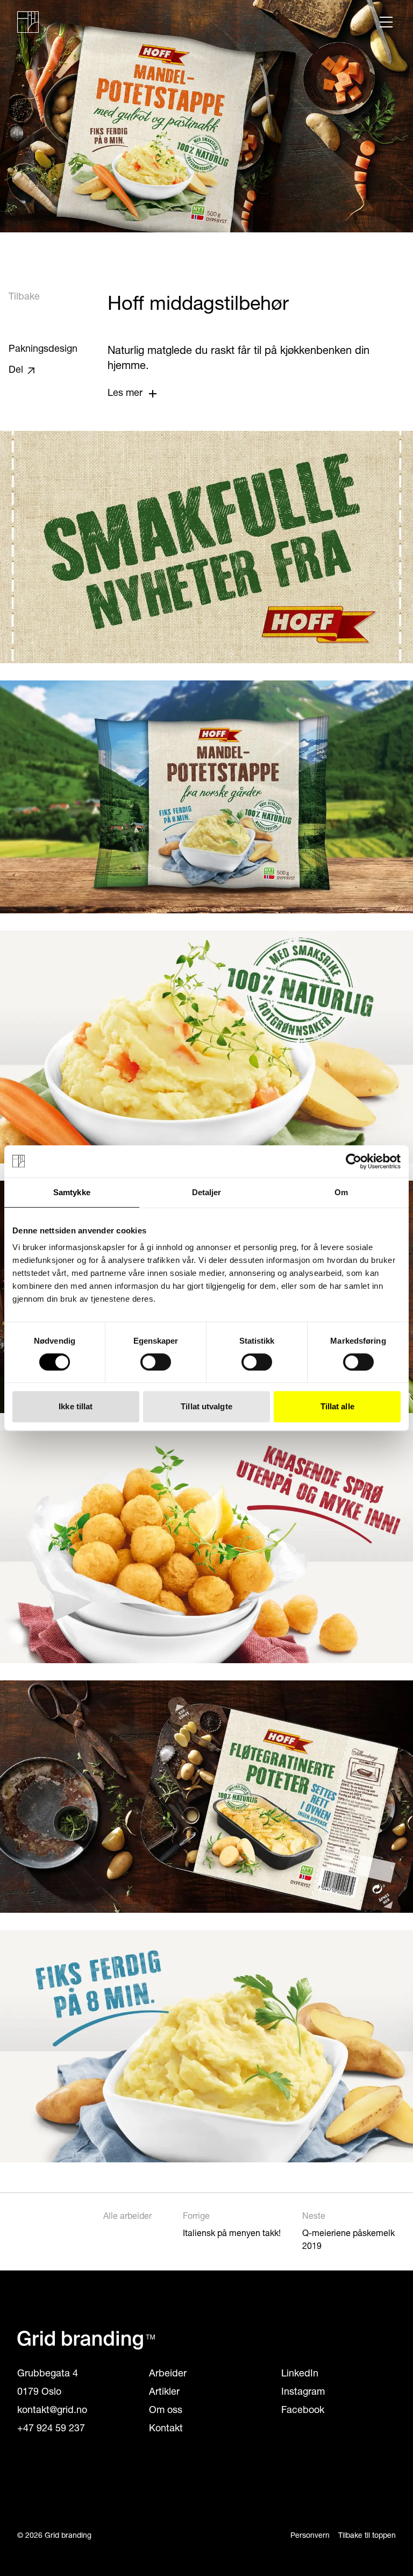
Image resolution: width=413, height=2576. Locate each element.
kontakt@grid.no (52, 2411)
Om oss (166, 2411)
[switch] (156, 1362)
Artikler (164, 2393)
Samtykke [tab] (72, 1192)
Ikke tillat (76, 1406)
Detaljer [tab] (207, 1192)
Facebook (303, 2411)
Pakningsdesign (43, 350)
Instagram (303, 2393)
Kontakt (166, 2429)
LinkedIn (300, 2374)
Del (16, 371)
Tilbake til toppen (367, 2536)
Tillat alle (337, 1406)
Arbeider (168, 2374)
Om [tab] (341, 1192)
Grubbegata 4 (48, 2374)
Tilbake (24, 297)
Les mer (125, 394)
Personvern (310, 2536)
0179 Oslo (39, 2393)
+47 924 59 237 (51, 2429)
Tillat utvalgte (206, 1406)
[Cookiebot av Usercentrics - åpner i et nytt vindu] (354, 1161)
